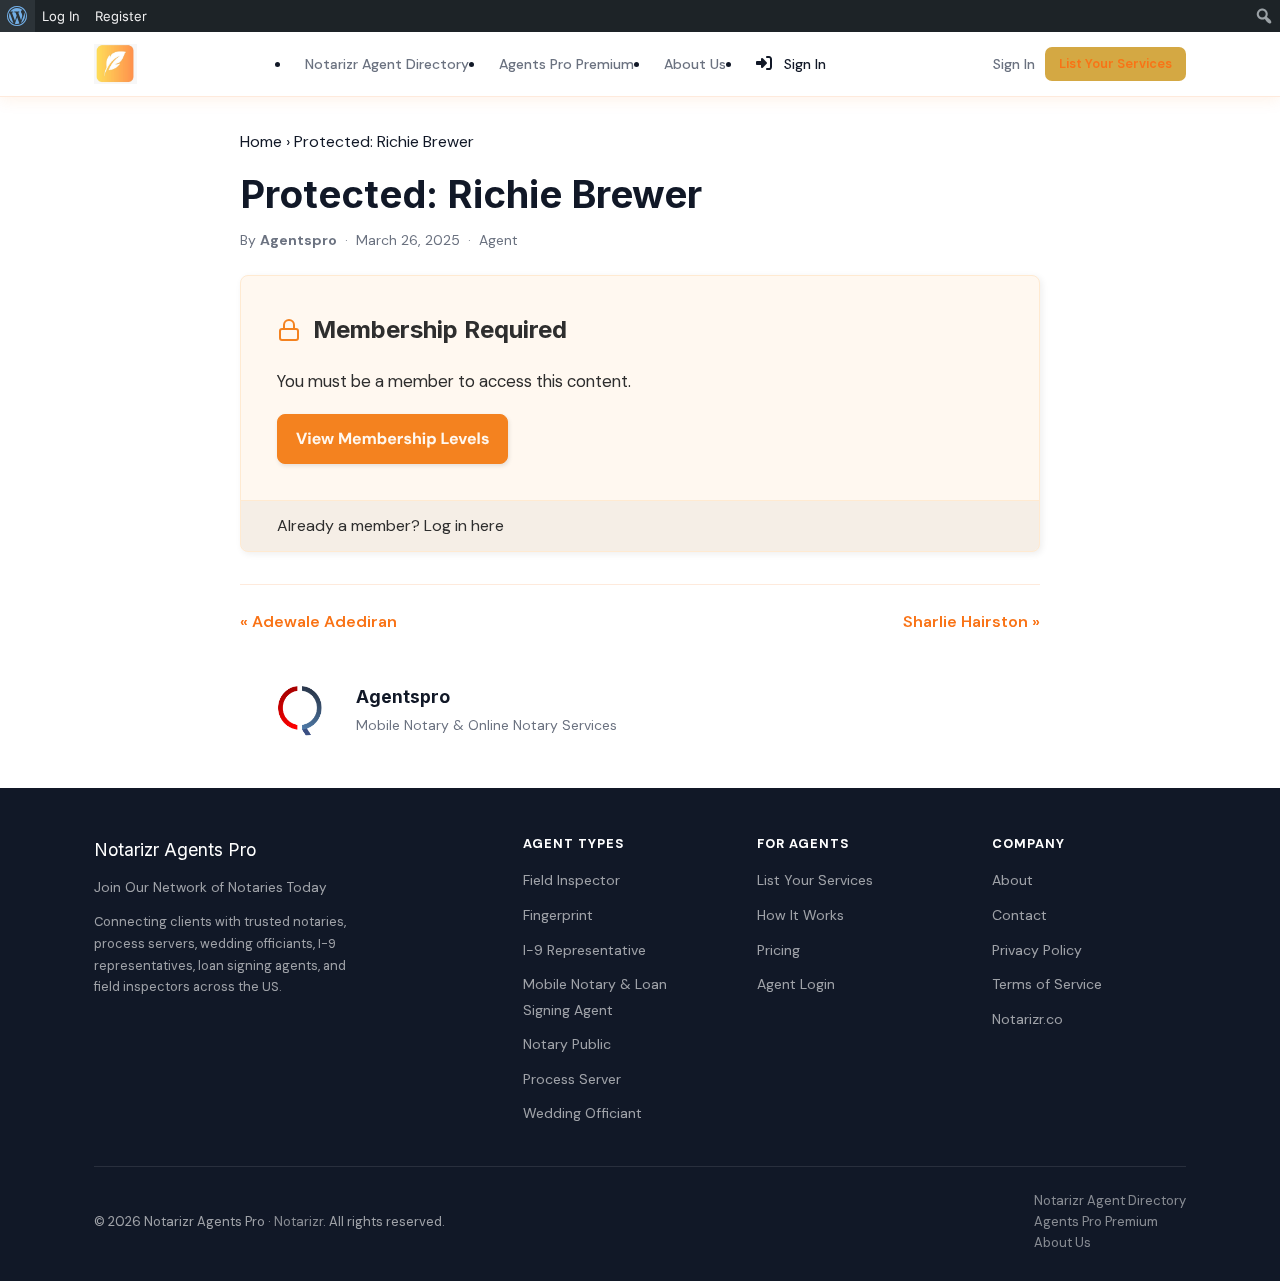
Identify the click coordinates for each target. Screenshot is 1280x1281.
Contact (1019, 915)
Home (261, 141)
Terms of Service (1047, 984)
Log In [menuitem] (61, 16)
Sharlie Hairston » (971, 621)
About (1012, 880)
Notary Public (567, 1044)
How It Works (800, 915)
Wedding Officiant (582, 1113)
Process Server (572, 1079)
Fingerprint (558, 915)
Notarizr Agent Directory (387, 64)
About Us (695, 64)
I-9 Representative (584, 950)
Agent (498, 240)
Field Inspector (571, 880)
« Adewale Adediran (318, 621)
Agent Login (796, 984)
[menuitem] (17, 16)
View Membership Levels (392, 438)
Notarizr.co (1027, 1019)
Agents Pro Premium (566, 64)
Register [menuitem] (121, 16)
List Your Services (1115, 63)
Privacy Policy (1037, 950)
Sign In (1014, 64)
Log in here (464, 525)
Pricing (778, 950)
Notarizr (298, 1221)
